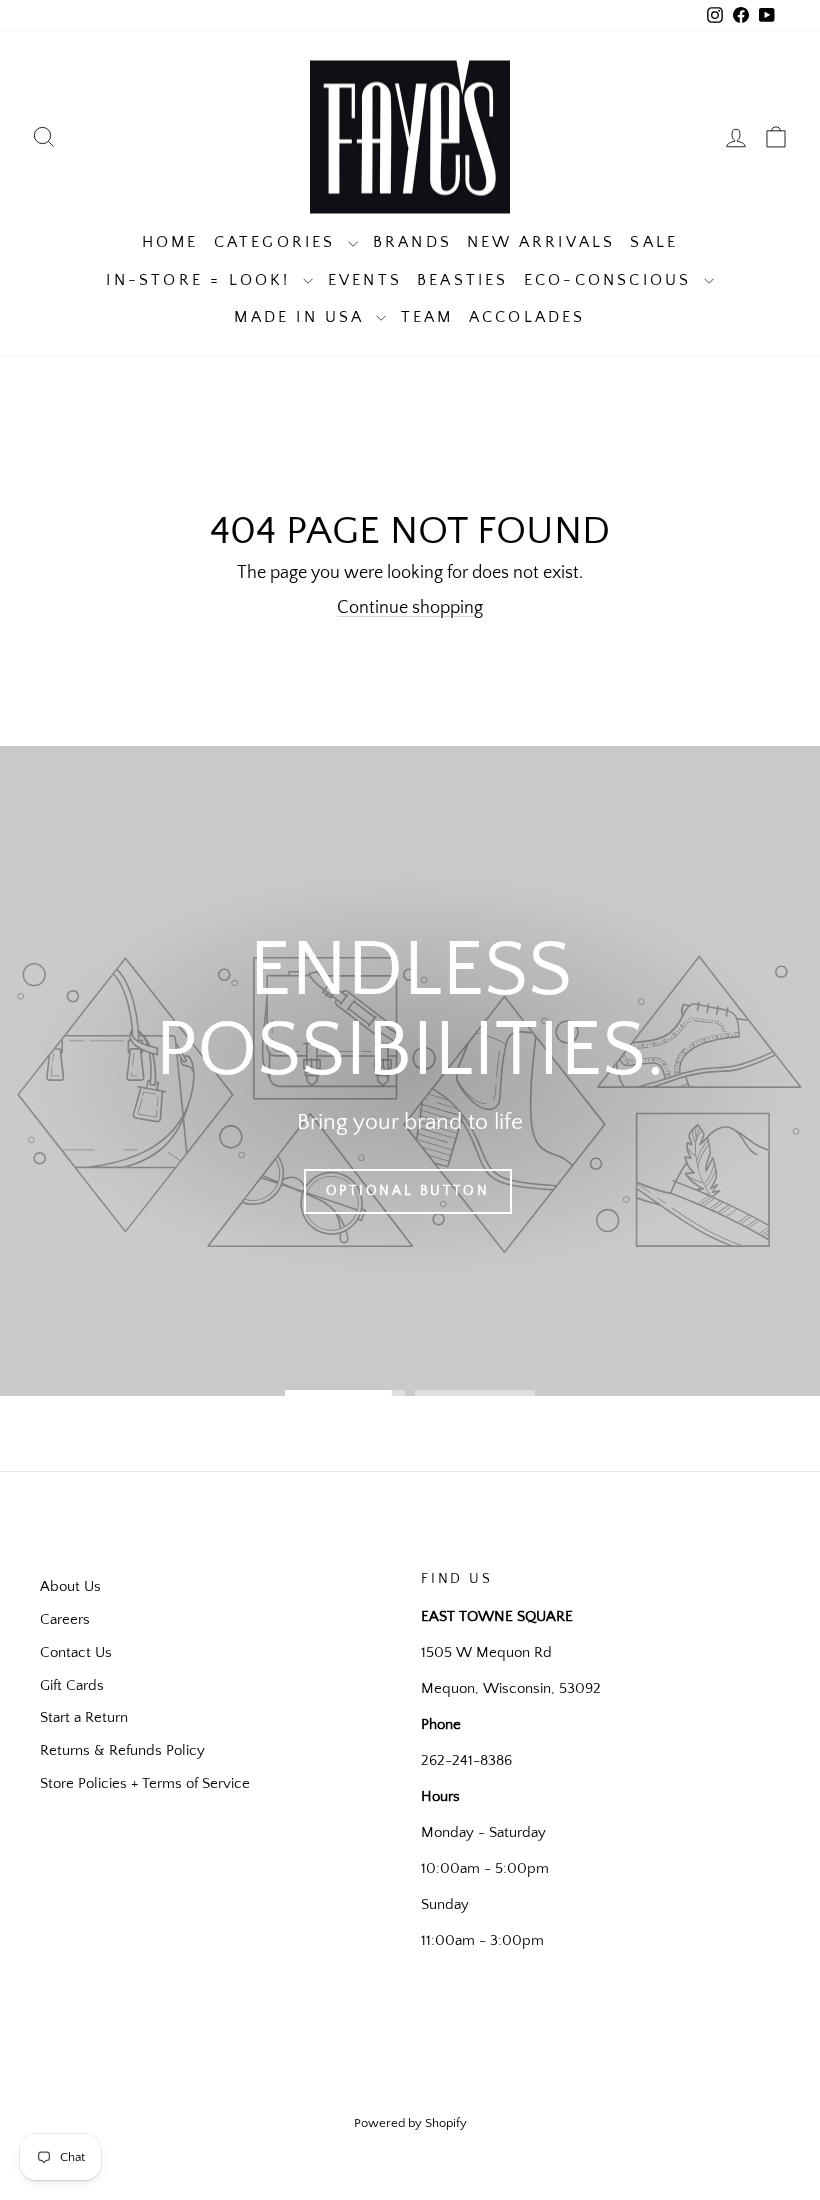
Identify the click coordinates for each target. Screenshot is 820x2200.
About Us (70, 1586)
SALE (654, 242)
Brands (412, 242)
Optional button (408, 1191)
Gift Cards (72, 1685)
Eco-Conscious (611, 280)
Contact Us (76, 1652)
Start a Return (84, 1717)
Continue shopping (410, 608)
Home (170, 242)
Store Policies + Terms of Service (145, 1783)
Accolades (527, 317)
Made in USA (302, 317)
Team (427, 317)
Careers (65, 1619)
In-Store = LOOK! (201, 280)
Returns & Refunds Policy (122, 1750)
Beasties (463, 280)
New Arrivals (541, 242)
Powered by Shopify (410, 2123)
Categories (278, 242)
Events (365, 280)
